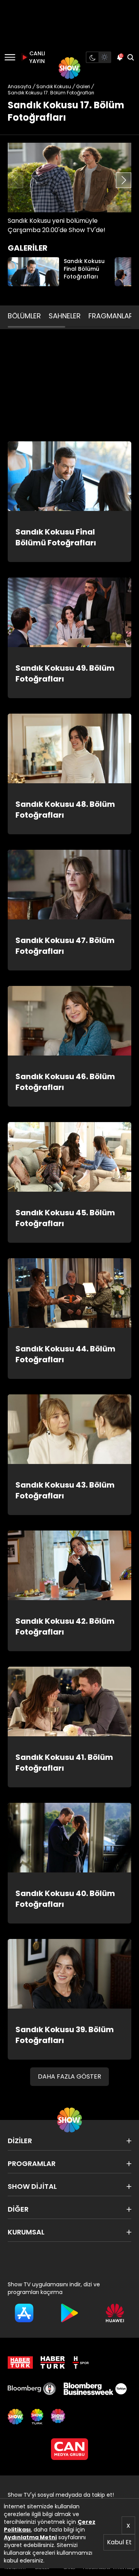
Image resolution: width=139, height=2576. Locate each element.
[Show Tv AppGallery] (115, 2313)
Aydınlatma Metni (30, 2537)
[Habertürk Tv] (53, 2362)
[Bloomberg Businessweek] (95, 2389)
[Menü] (10, 57)
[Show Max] (59, 2417)
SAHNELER (65, 316)
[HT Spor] (81, 2362)
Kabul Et (119, 2542)
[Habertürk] (20, 2362)
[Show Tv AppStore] (24, 2313)
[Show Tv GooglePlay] (69, 2313)
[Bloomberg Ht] (32, 2389)
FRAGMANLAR (111, 316)
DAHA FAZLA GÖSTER (69, 2076)
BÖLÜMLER (24, 316)
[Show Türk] (37, 2417)
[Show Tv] (69, 68)
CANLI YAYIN (36, 57)
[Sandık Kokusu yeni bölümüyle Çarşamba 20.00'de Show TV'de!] (69, 178)
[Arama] (131, 57)
